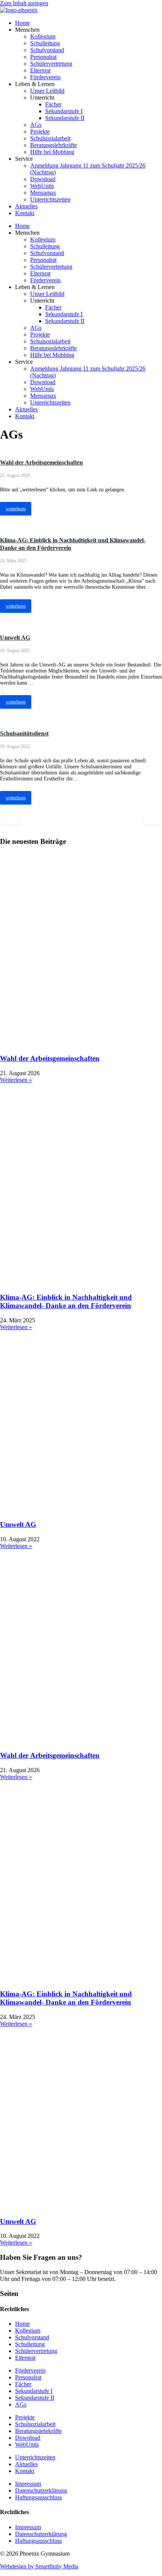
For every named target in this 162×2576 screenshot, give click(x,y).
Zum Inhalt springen (24, 3)
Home (22, 23)
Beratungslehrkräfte (53, 145)
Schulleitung (45, 43)
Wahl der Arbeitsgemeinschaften (41, 462)
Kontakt (25, 213)
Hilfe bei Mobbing (52, 152)
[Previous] (9, 821)
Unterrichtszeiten (50, 199)
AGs (36, 125)
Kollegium (43, 36)
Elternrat (40, 70)
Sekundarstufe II (65, 118)
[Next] (153, 821)
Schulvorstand (47, 50)
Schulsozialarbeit (50, 138)
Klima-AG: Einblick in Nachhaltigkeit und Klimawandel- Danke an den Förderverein (66, 1301)
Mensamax (43, 193)
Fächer (53, 104)
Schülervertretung (51, 64)
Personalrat (43, 57)
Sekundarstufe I (64, 111)
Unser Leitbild (47, 91)
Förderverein (45, 77)
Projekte (40, 132)
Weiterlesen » (16, 1080)
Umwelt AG (15, 638)
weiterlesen (16, 509)
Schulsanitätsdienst (24, 733)
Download (43, 179)
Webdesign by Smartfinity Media (39, 2566)
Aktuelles (26, 206)
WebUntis (42, 186)
